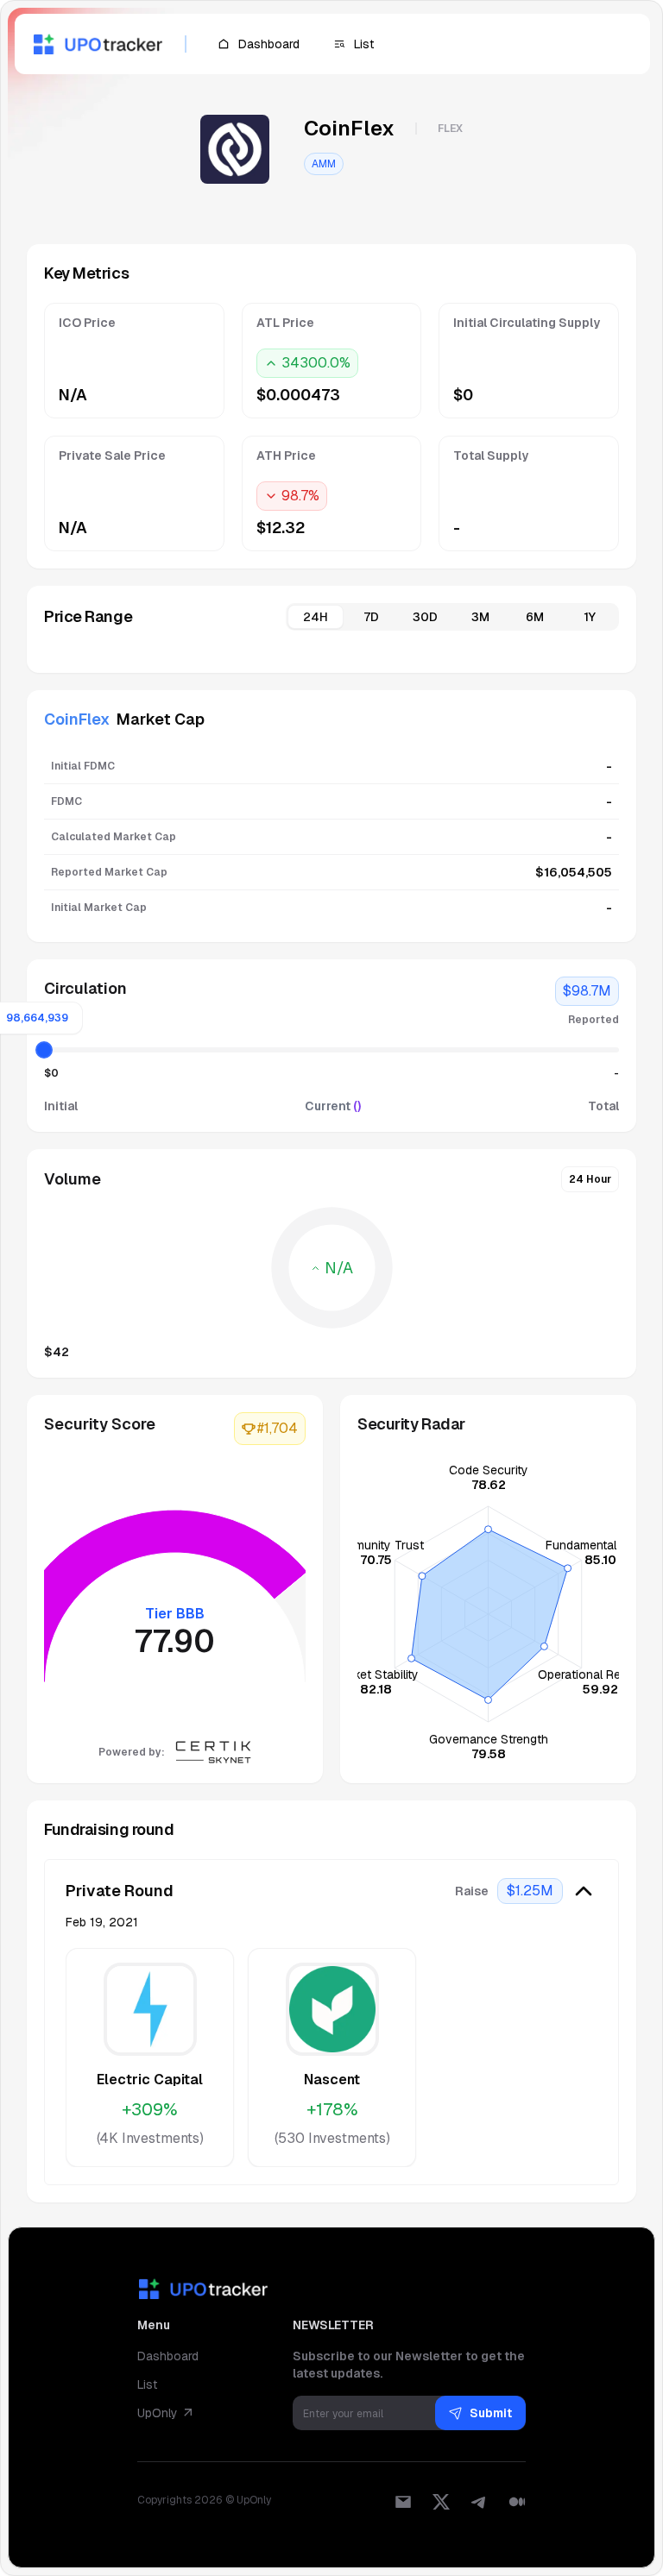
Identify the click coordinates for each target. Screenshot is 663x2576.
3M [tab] (480, 617)
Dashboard (168, 2356)
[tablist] (452, 617)
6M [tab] (535, 617)
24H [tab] (316, 617)
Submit (491, 2413)
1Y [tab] (590, 617)
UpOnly (158, 2413)
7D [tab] (371, 617)
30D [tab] (425, 617)
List (147, 2384)
